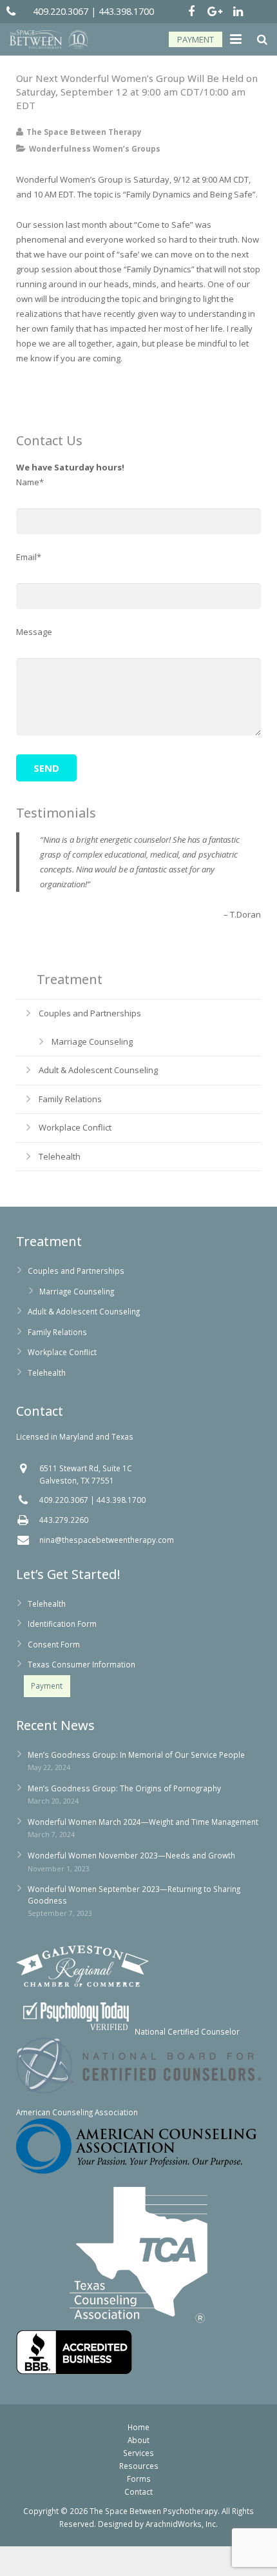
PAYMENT (196, 39)
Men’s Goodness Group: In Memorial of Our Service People (136, 1755)
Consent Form (54, 1644)
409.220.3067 (61, 11)
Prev (26, 961)
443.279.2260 (64, 1520)
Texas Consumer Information (81, 1664)
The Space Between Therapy (84, 132)
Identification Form (62, 1624)
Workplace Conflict (75, 1127)
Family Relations (70, 1099)
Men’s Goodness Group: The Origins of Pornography (124, 1788)
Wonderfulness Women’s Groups (95, 148)
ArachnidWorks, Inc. (182, 2524)
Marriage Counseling (92, 1041)
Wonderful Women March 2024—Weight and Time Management (143, 1822)
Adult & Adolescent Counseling (98, 1070)
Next (251, 961)
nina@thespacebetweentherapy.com (107, 1540)
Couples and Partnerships (90, 1013)
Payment (47, 1685)
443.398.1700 (126, 11)
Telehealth (60, 1156)
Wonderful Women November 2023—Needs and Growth (131, 1855)
